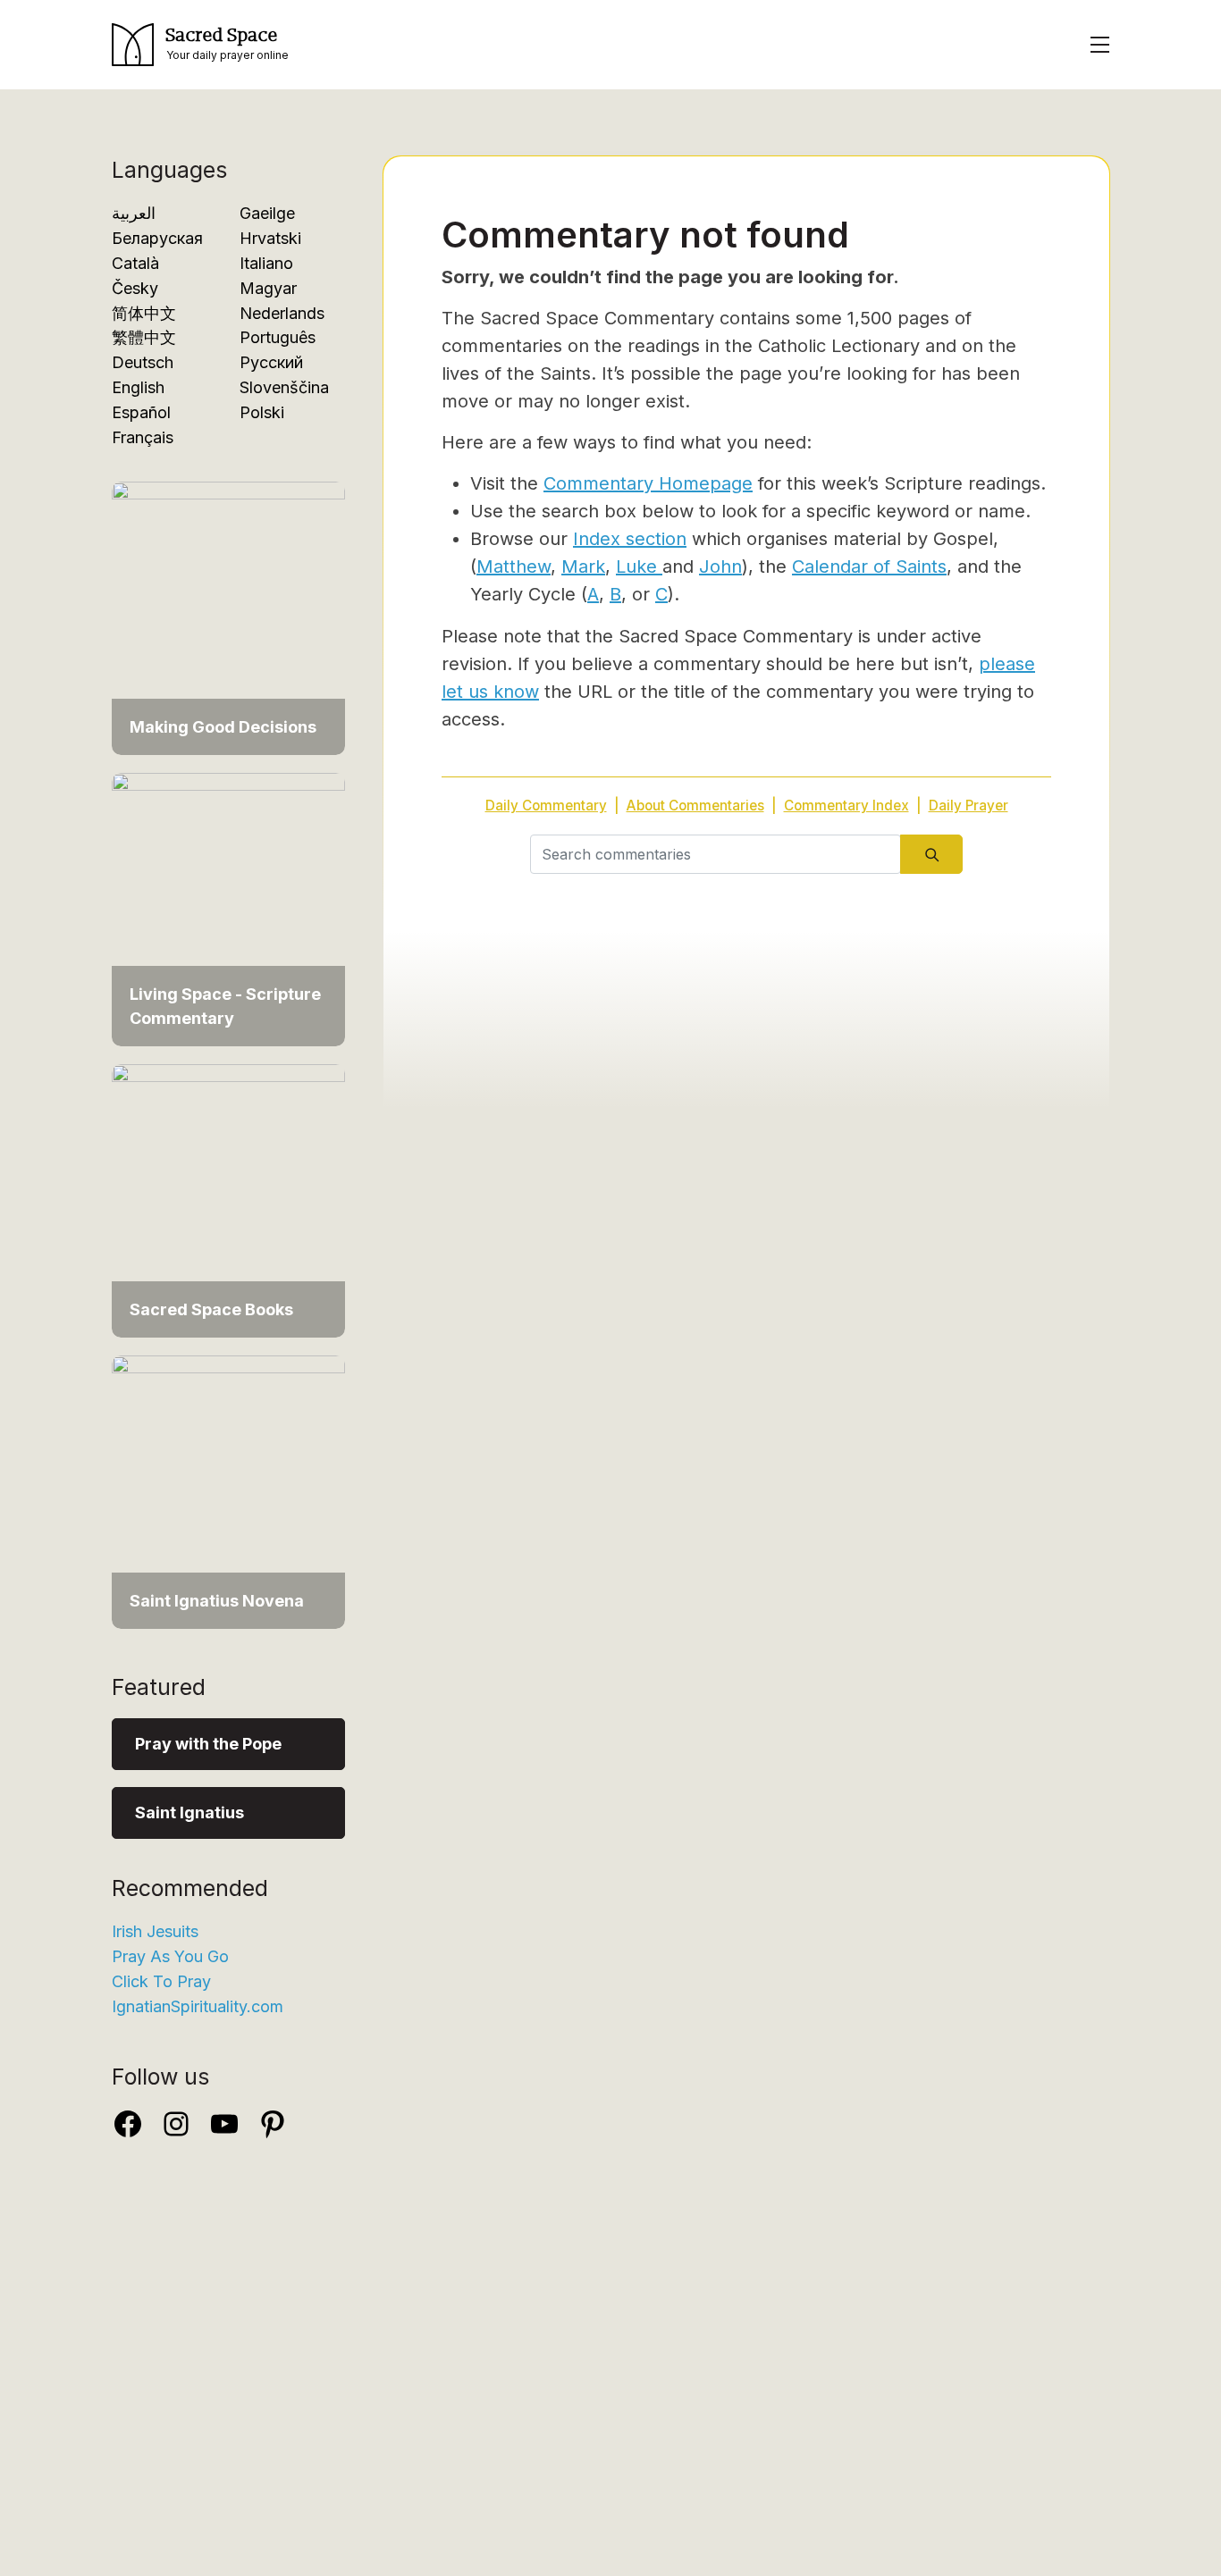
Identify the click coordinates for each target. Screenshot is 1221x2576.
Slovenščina (284, 387)
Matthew (514, 566)
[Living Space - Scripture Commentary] (228, 900)
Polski (262, 412)
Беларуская (157, 238)
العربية (134, 213)
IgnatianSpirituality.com (198, 2006)
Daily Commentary (546, 806)
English (138, 387)
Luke (639, 566)
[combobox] (716, 854)
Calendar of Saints (869, 566)
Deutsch (143, 362)
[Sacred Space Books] (228, 1192)
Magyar (268, 288)
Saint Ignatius (189, 1812)
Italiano (266, 263)
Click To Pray (161, 1981)
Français (143, 437)
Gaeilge (267, 213)
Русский (271, 362)
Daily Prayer (968, 806)
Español (141, 412)
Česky (135, 288)
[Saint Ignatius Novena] (228, 1483)
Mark (583, 566)
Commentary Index (846, 806)
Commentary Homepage (648, 483)
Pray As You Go (170, 1956)
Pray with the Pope (208, 1744)
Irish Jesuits (155, 1931)
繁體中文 (144, 337)
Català (135, 263)
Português (278, 337)
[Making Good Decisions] (228, 609)
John (720, 566)
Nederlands (282, 313)
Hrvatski (270, 238)
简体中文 (144, 313)
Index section (630, 539)
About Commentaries (695, 806)
